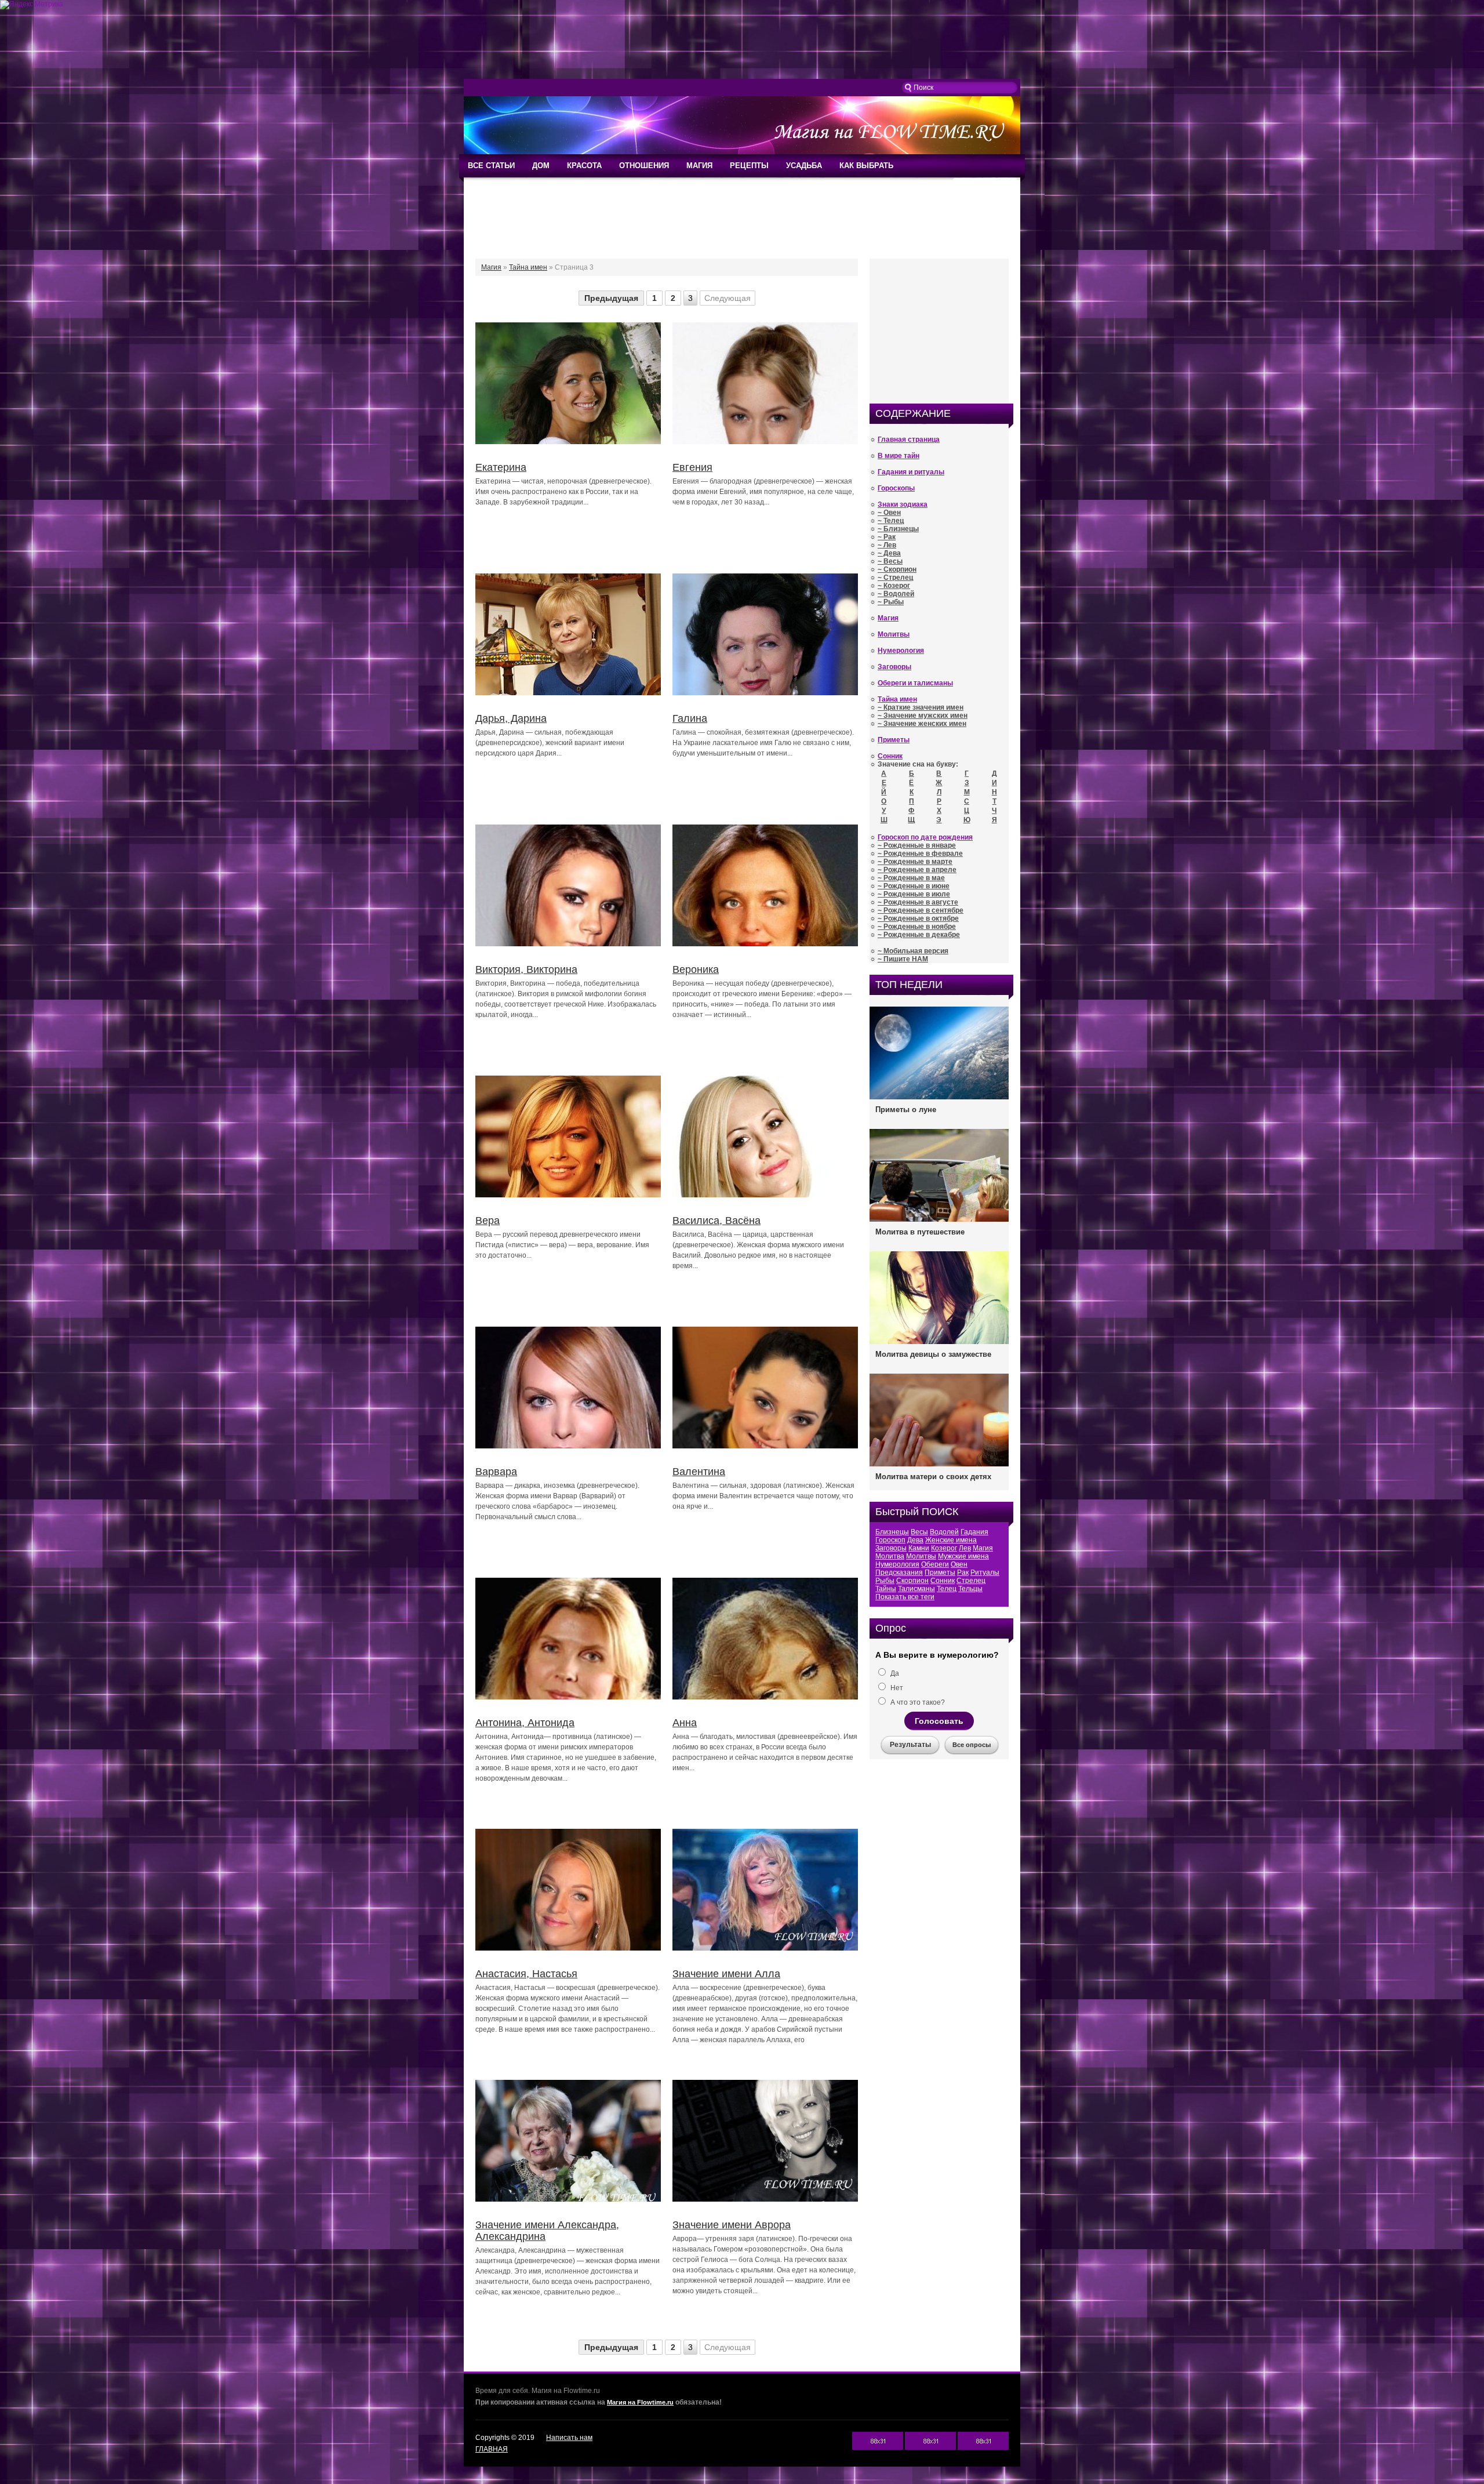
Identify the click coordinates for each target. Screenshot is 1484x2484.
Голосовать (939, 1721)
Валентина (699, 1472)
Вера (488, 1221)
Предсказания (899, 1573)
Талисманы (916, 1589)
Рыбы (885, 1581)
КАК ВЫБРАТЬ (866, 166)
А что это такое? (917, 1702)
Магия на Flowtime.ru (640, 2402)
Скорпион (912, 1581)
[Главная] (742, 152)
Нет (896, 1688)
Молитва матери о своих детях (933, 1477)
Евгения (692, 467)
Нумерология (897, 1564)
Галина (690, 718)
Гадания (974, 1532)
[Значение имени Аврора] (765, 2202)
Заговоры (891, 1548)
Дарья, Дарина (511, 718)
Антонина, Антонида (525, 1723)
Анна (685, 1723)
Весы (919, 1532)
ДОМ (541, 166)
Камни (919, 1548)
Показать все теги (905, 1597)
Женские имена (951, 1540)
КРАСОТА (584, 166)
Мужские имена (963, 1556)
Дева (915, 1540)
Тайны (886, 1589)
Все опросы (972, 1745)
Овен (959, 1564)
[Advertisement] (742, 44)
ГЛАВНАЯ (492, 2449)
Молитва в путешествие (920, 1232)
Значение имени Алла (726, 1974)
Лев (965, 1548)
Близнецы (892, 1532)
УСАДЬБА (804, 166)
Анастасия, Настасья (526, 1974)
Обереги (935, 1564)
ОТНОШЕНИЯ (644, 166)
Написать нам (569, 2438)
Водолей (944, 1532)
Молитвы (921, 1556)
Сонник (943, 1581)
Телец (947, 1589)
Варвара (496, 1472)
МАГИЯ (699, 166)
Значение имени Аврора (732, 2225)
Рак (963, 1573)
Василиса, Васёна (716, 1221)
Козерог (944, 1548)
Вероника (696, 969)
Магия (983, 1548)
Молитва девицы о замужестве (933, 1354)
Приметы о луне (906, 1110)
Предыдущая (611, 298)
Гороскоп (890, 1540)
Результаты (910, 1745)
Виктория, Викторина (526, 969)
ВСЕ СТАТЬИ (491, 166)
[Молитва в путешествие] (939, 1221)
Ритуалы (985, 1573)
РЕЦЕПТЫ (749, 166)
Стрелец (971, 1581)
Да (894, 1673)
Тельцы (970, 1589)
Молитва (890, 1556)
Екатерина (501, 467)
